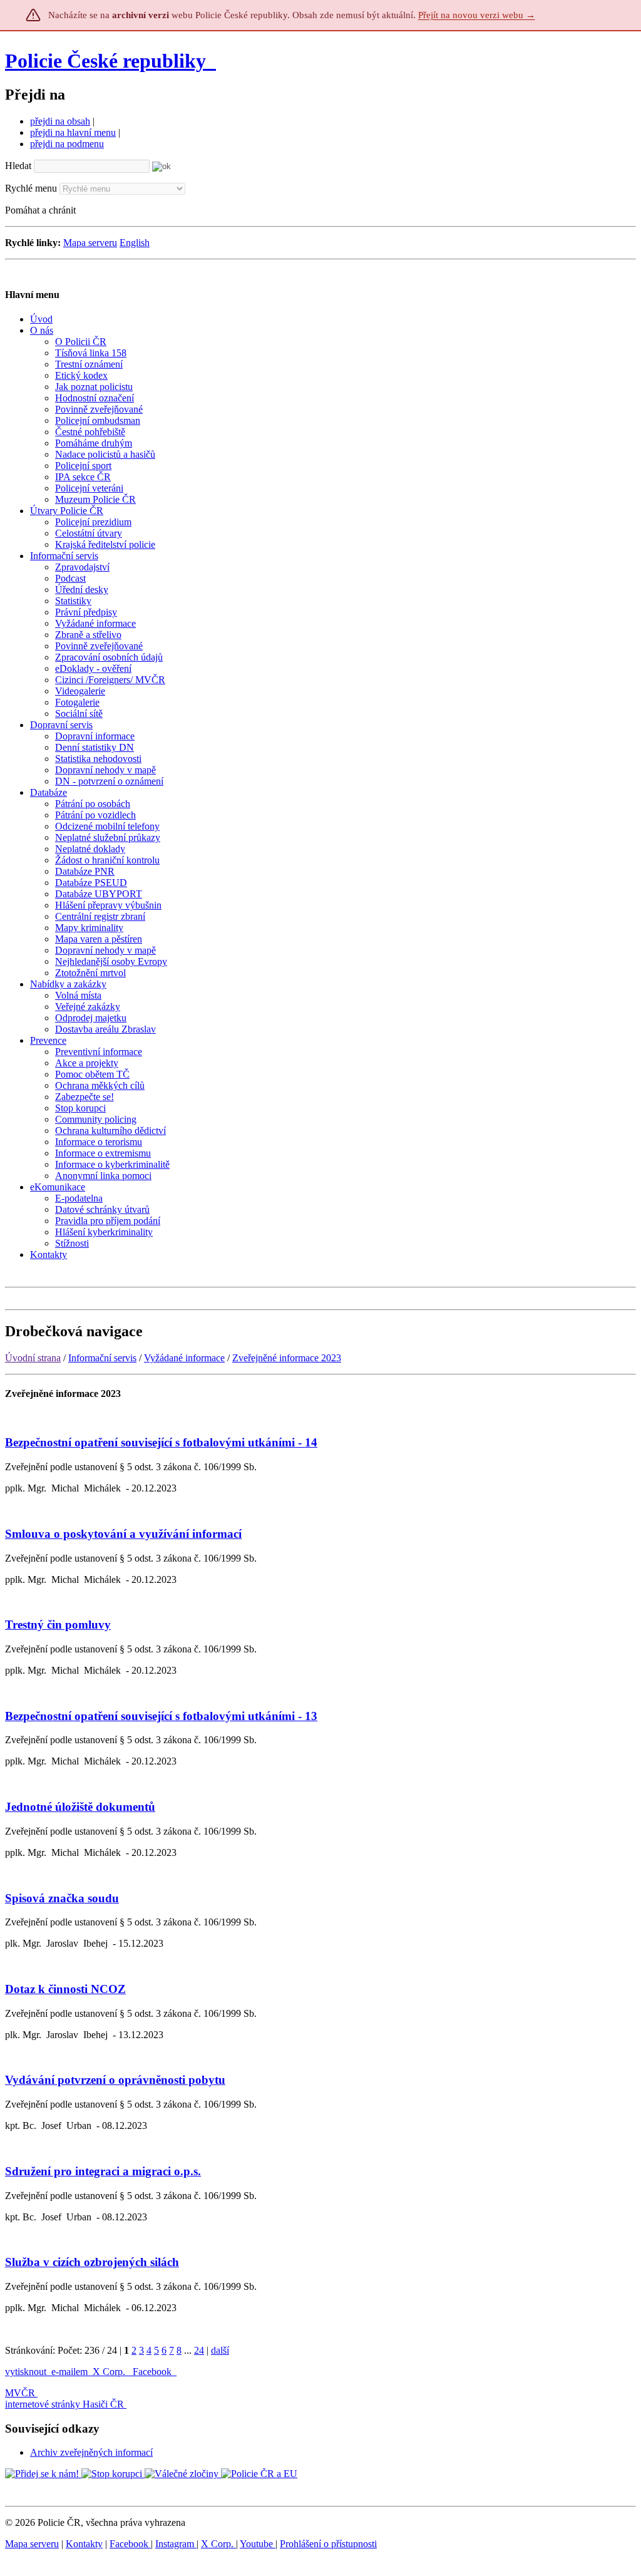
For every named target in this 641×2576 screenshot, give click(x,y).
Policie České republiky (105, 61)
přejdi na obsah (60, 121)
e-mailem (69, 2372)
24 (199, 2350)
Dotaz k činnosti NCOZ (65, 1989)
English (135, 243)
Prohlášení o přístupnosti (328, 2544)
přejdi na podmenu (67, 144)
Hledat (18, 166)
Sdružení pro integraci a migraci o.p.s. (103, 2171)
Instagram (176, 2544)
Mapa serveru (90, 243)
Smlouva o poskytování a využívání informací (123, 1534)
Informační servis (102, 1358)
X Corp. (110, 2372)
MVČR (20, 2393)
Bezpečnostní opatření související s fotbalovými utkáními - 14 (161, 1442)
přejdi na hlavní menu (73, 132)
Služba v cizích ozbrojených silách (92, 2262)
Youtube (258, 2544)
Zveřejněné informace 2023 (287, 1358)
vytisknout (26, 2372)
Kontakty (84, 2544)
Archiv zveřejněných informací (91, 2452)
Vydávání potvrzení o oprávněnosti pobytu (115, 2080)
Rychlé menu (31, 188)
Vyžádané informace (184, 1358)
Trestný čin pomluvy (58, 1625)
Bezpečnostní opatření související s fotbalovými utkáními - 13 (161, 1716)
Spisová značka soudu (62, 1898)
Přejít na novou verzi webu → (477, 15)
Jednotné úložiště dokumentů (80, 1807)
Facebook (153, 2372)
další (220, 2350)
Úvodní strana (33, 1358)
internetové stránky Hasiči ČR (64, 2404)
